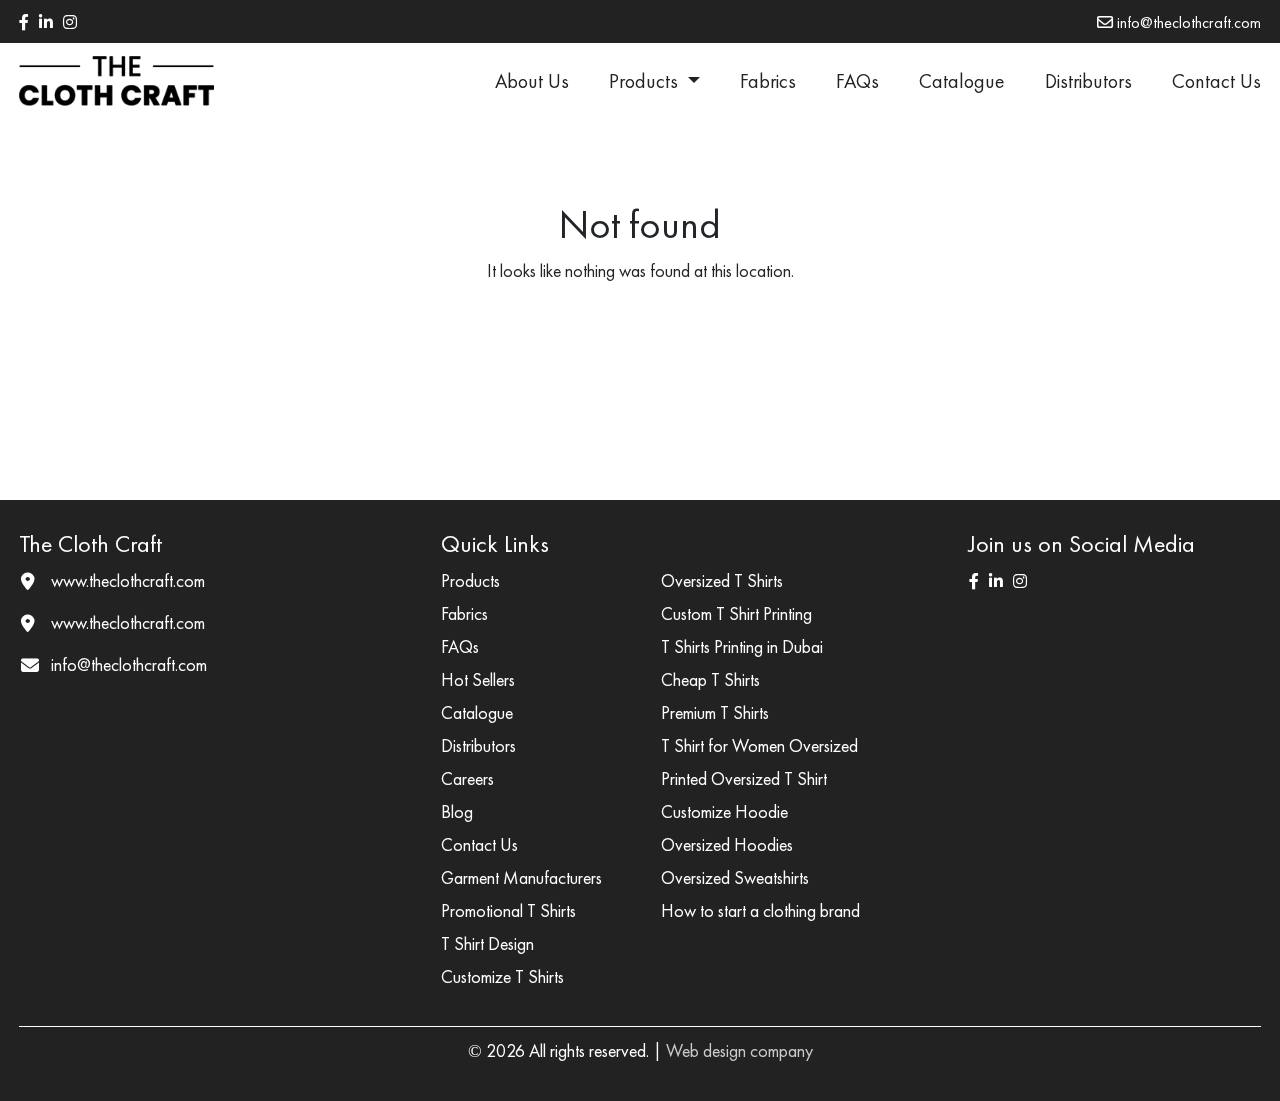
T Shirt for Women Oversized (759, 745)
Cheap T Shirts (710, 679)
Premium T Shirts (715, 712)
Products (646, 81)
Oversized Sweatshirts (735, 877)
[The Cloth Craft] (116, 81)
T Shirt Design (487, 943)
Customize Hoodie (724, 811)
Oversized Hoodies (727, 844)
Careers (467, 778)
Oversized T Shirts (722, 580)
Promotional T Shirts (508, 910)
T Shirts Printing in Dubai (742, 646)
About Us (532, 81)
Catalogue (962, 81)
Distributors (1088, 81)
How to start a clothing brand (760, 910)
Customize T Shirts (502, 976)
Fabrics (768, 81)
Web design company (739, 1050)
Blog (457, 811)
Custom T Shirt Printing (736, 613)
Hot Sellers (478, 679)
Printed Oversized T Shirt (744, 778)
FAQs (857, 81)
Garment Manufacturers (521, 877)
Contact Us (1216, 81)
